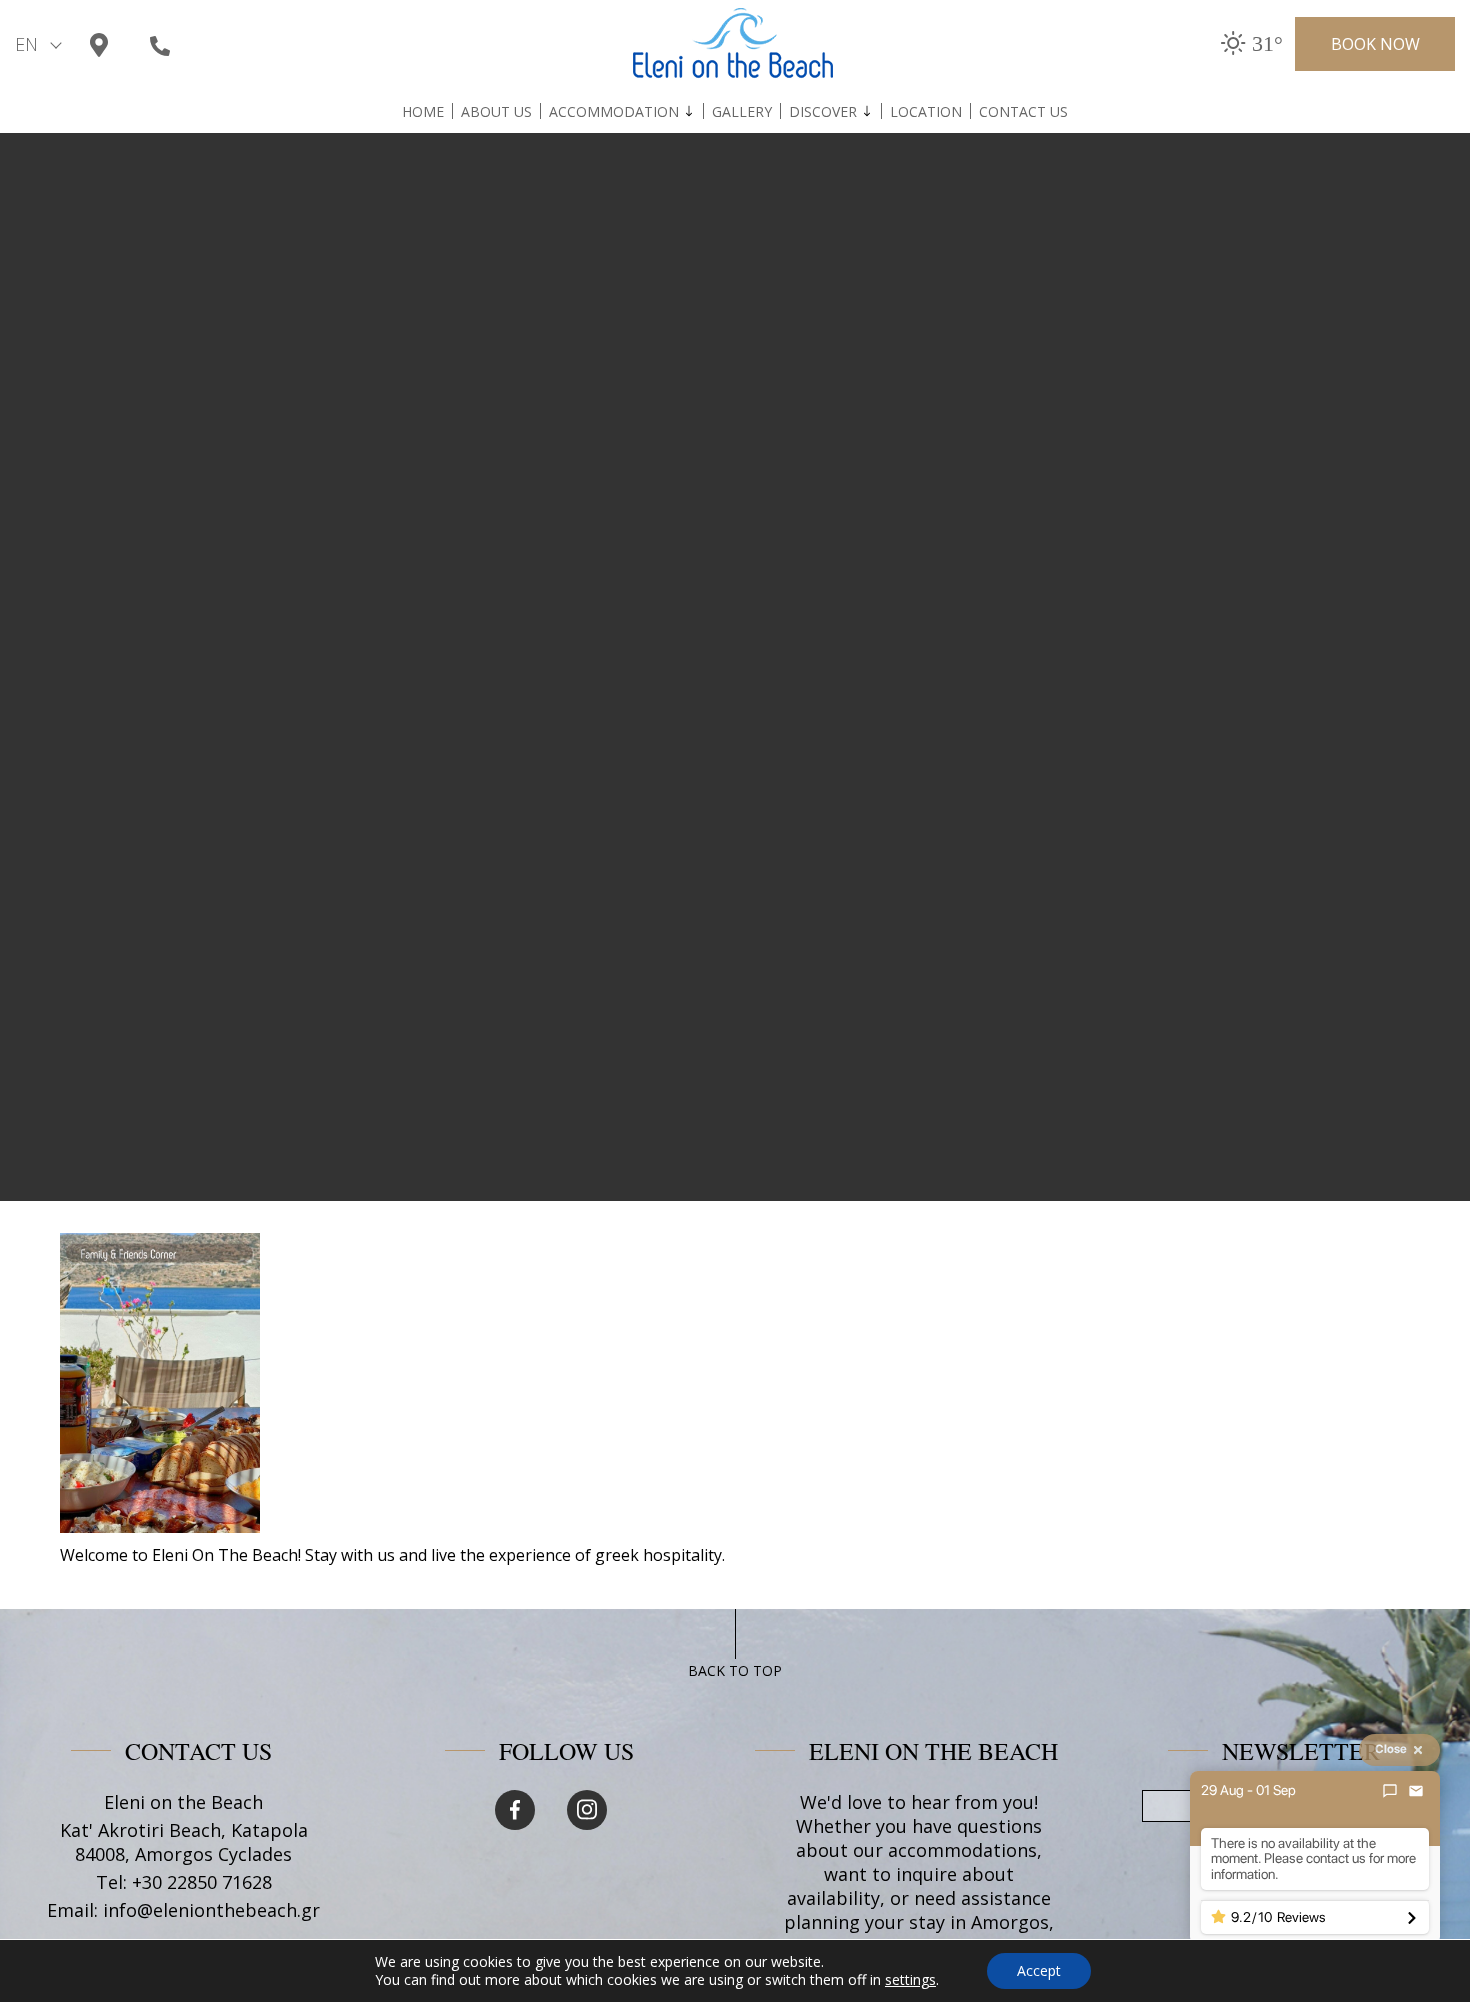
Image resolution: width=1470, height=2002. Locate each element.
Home (423, 112)
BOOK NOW (1375, 44)
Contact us (1023, 112)
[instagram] (587, 1810)
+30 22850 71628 (202, 1882)
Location (926, 112)
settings (910, 1980)
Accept (1039, 1970)
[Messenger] (1390, 1791)
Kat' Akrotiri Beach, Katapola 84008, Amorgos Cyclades (184, 1842)
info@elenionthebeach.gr (211, 1910)
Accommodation (614, 112)
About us (496, 112)
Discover (823, 112)
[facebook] (515, 1810)
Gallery (742, 112)
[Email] (1416, 1791)
